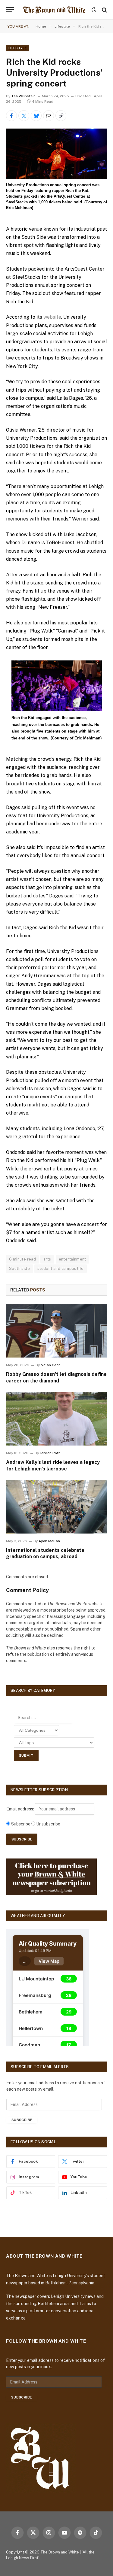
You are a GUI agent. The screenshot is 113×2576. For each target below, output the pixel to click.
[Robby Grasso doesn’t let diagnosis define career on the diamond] (56, 1331)
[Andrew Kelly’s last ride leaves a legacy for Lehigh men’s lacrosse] (56, 1419)
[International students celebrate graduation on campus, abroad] (56, 1507)
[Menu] (10, 10)
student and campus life (61, 1268)
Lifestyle (18, 48)
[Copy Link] (61, 116)
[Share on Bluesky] (36, 116)
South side (19, 1268)
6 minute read (22, 1259)
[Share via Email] (49, 116)
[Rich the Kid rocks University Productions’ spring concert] (56, 154)
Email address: (21, 1809)
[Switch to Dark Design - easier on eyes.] (94, 10)
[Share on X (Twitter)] (24, 116)
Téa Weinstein (23, 96)
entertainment (72, 1259)
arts (47, 1259)
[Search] (104, 10)
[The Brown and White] (54, 10)
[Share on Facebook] (11, 116)
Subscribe (22, 2120)
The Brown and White (60, 2552)
